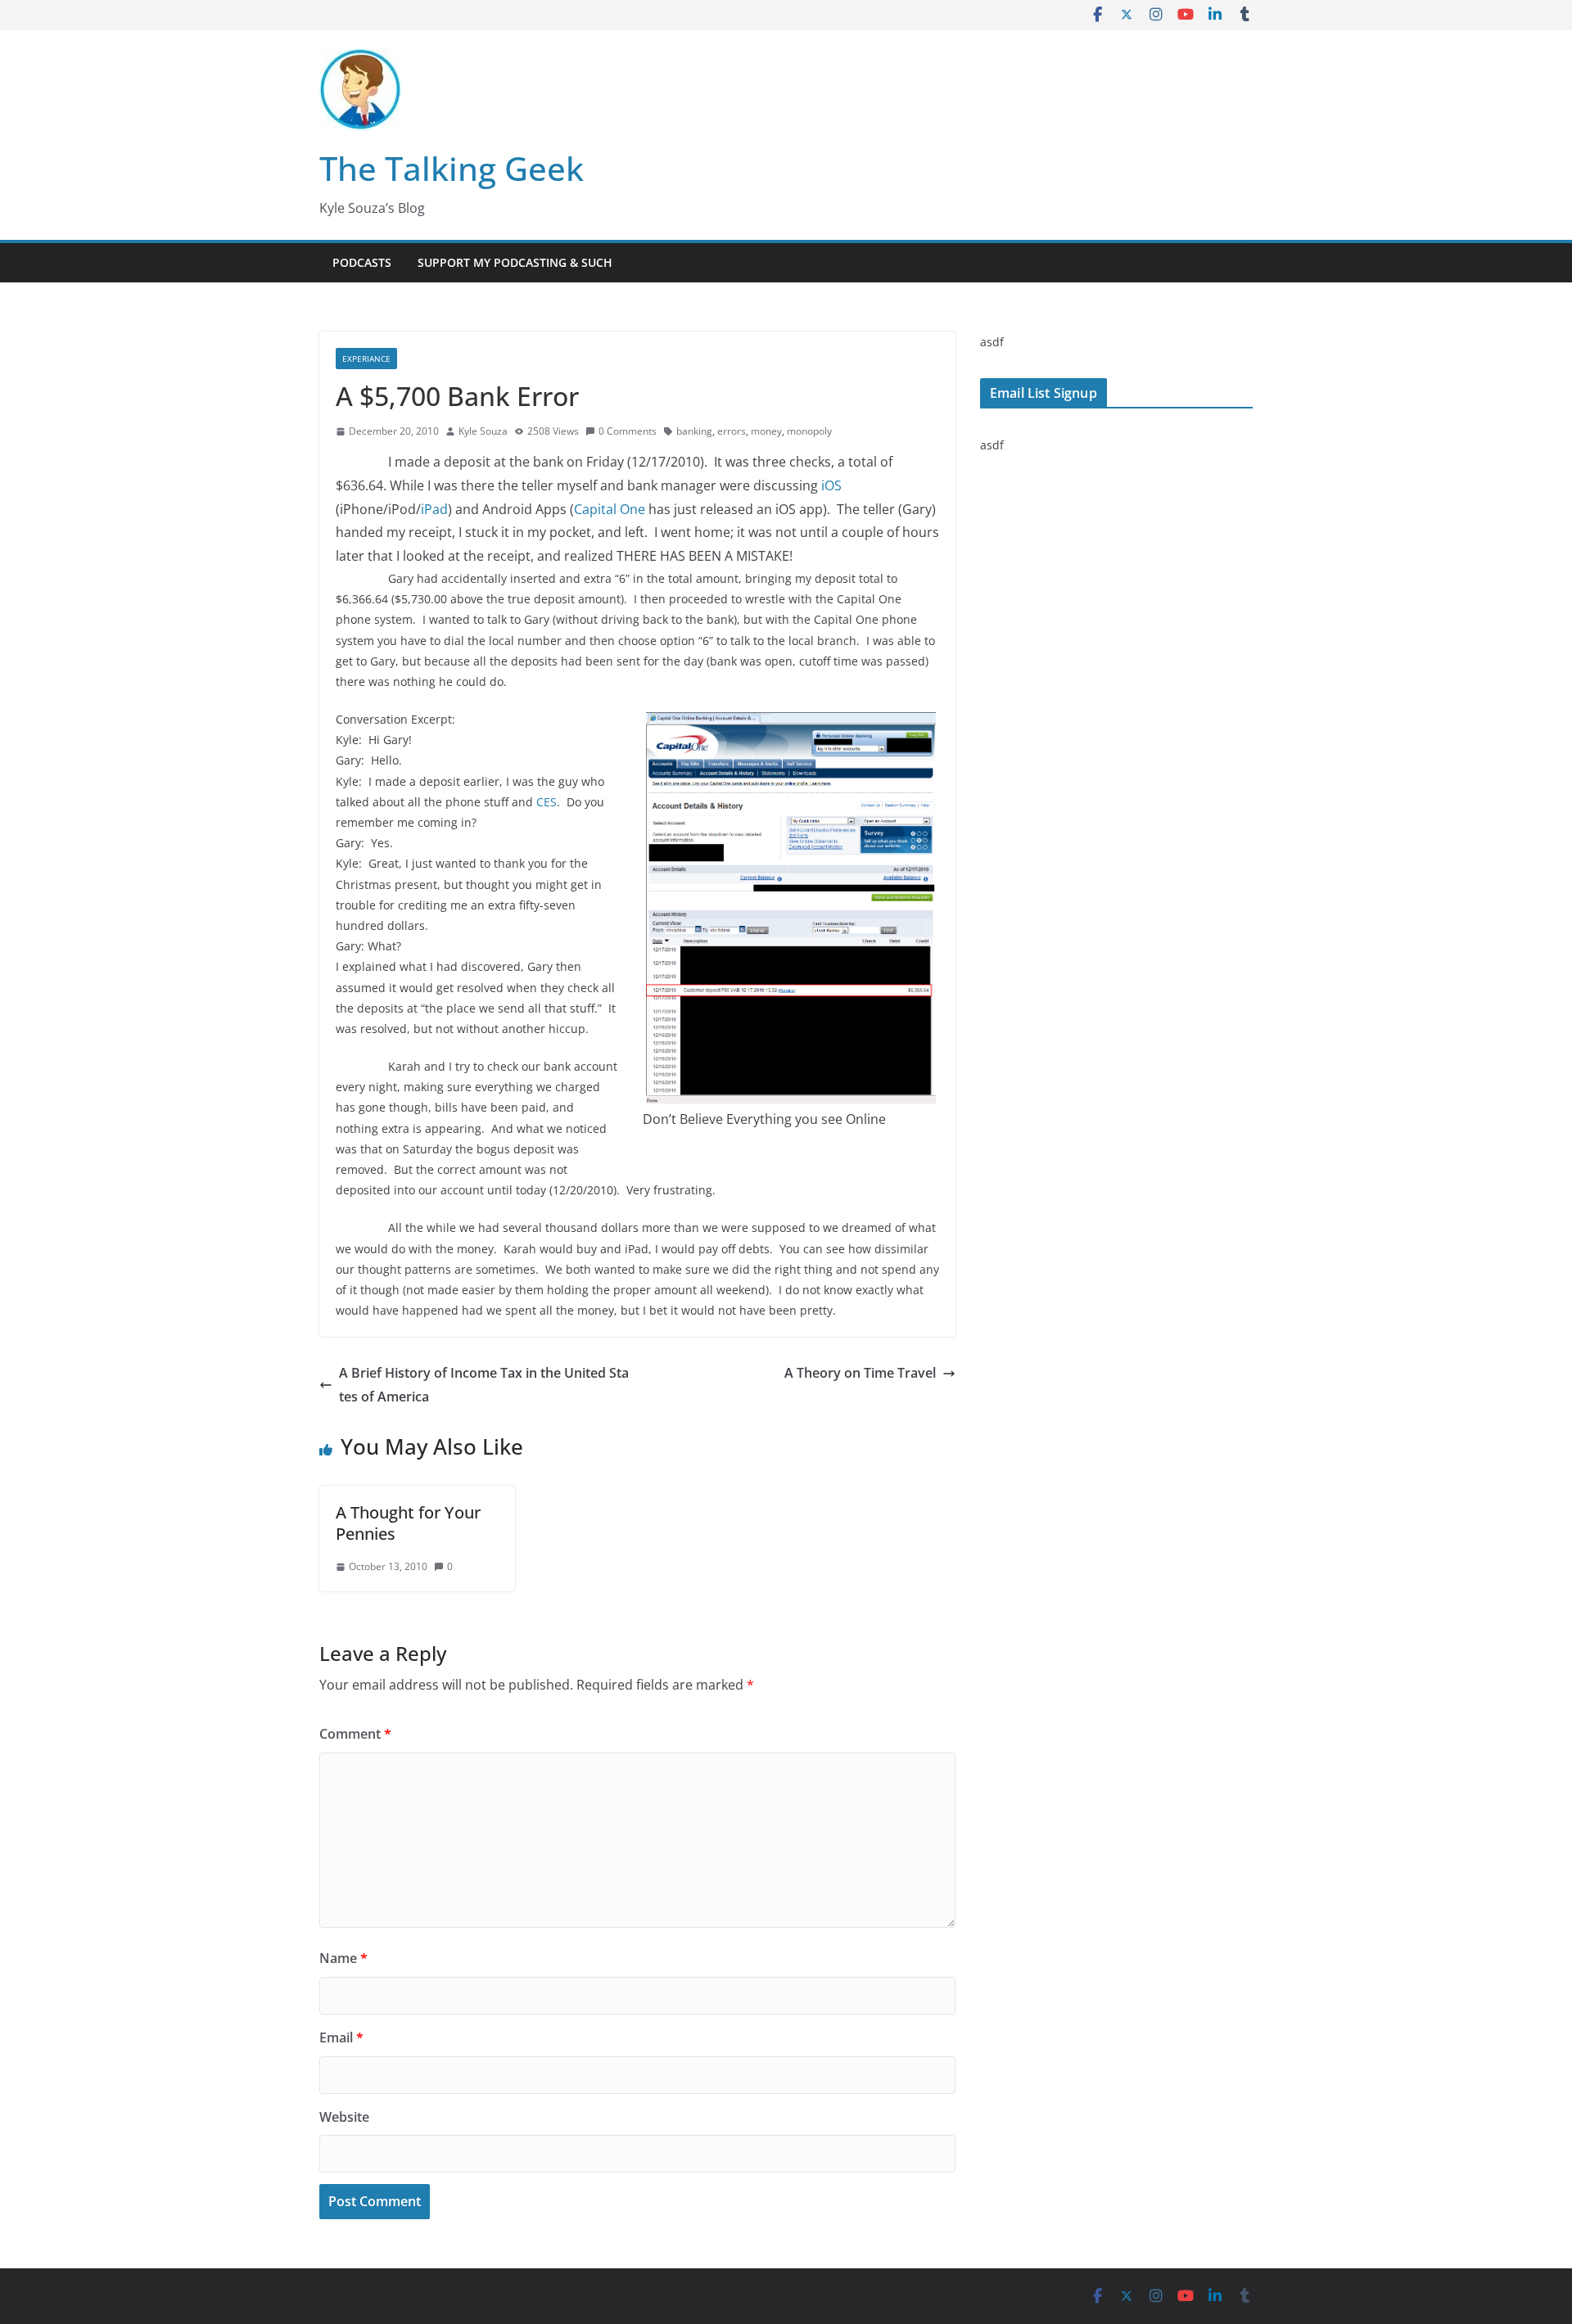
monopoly (809, 431)
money (766, 431)
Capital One (610, 509)
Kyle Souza (483, 431)
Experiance (366, 359)
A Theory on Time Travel (860, 1373)
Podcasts (362, 262)
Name (343, 1958)
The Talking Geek (452, 168)
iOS (831, 485)
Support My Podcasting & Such (515, 262)
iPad (434, 509)
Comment (355, 1734)
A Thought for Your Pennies (408, 1523)
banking (694, 431)
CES (547, 802)
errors (732, 431)
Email (341, 2037)
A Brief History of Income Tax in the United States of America (484, 1385)
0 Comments (628, 431)
